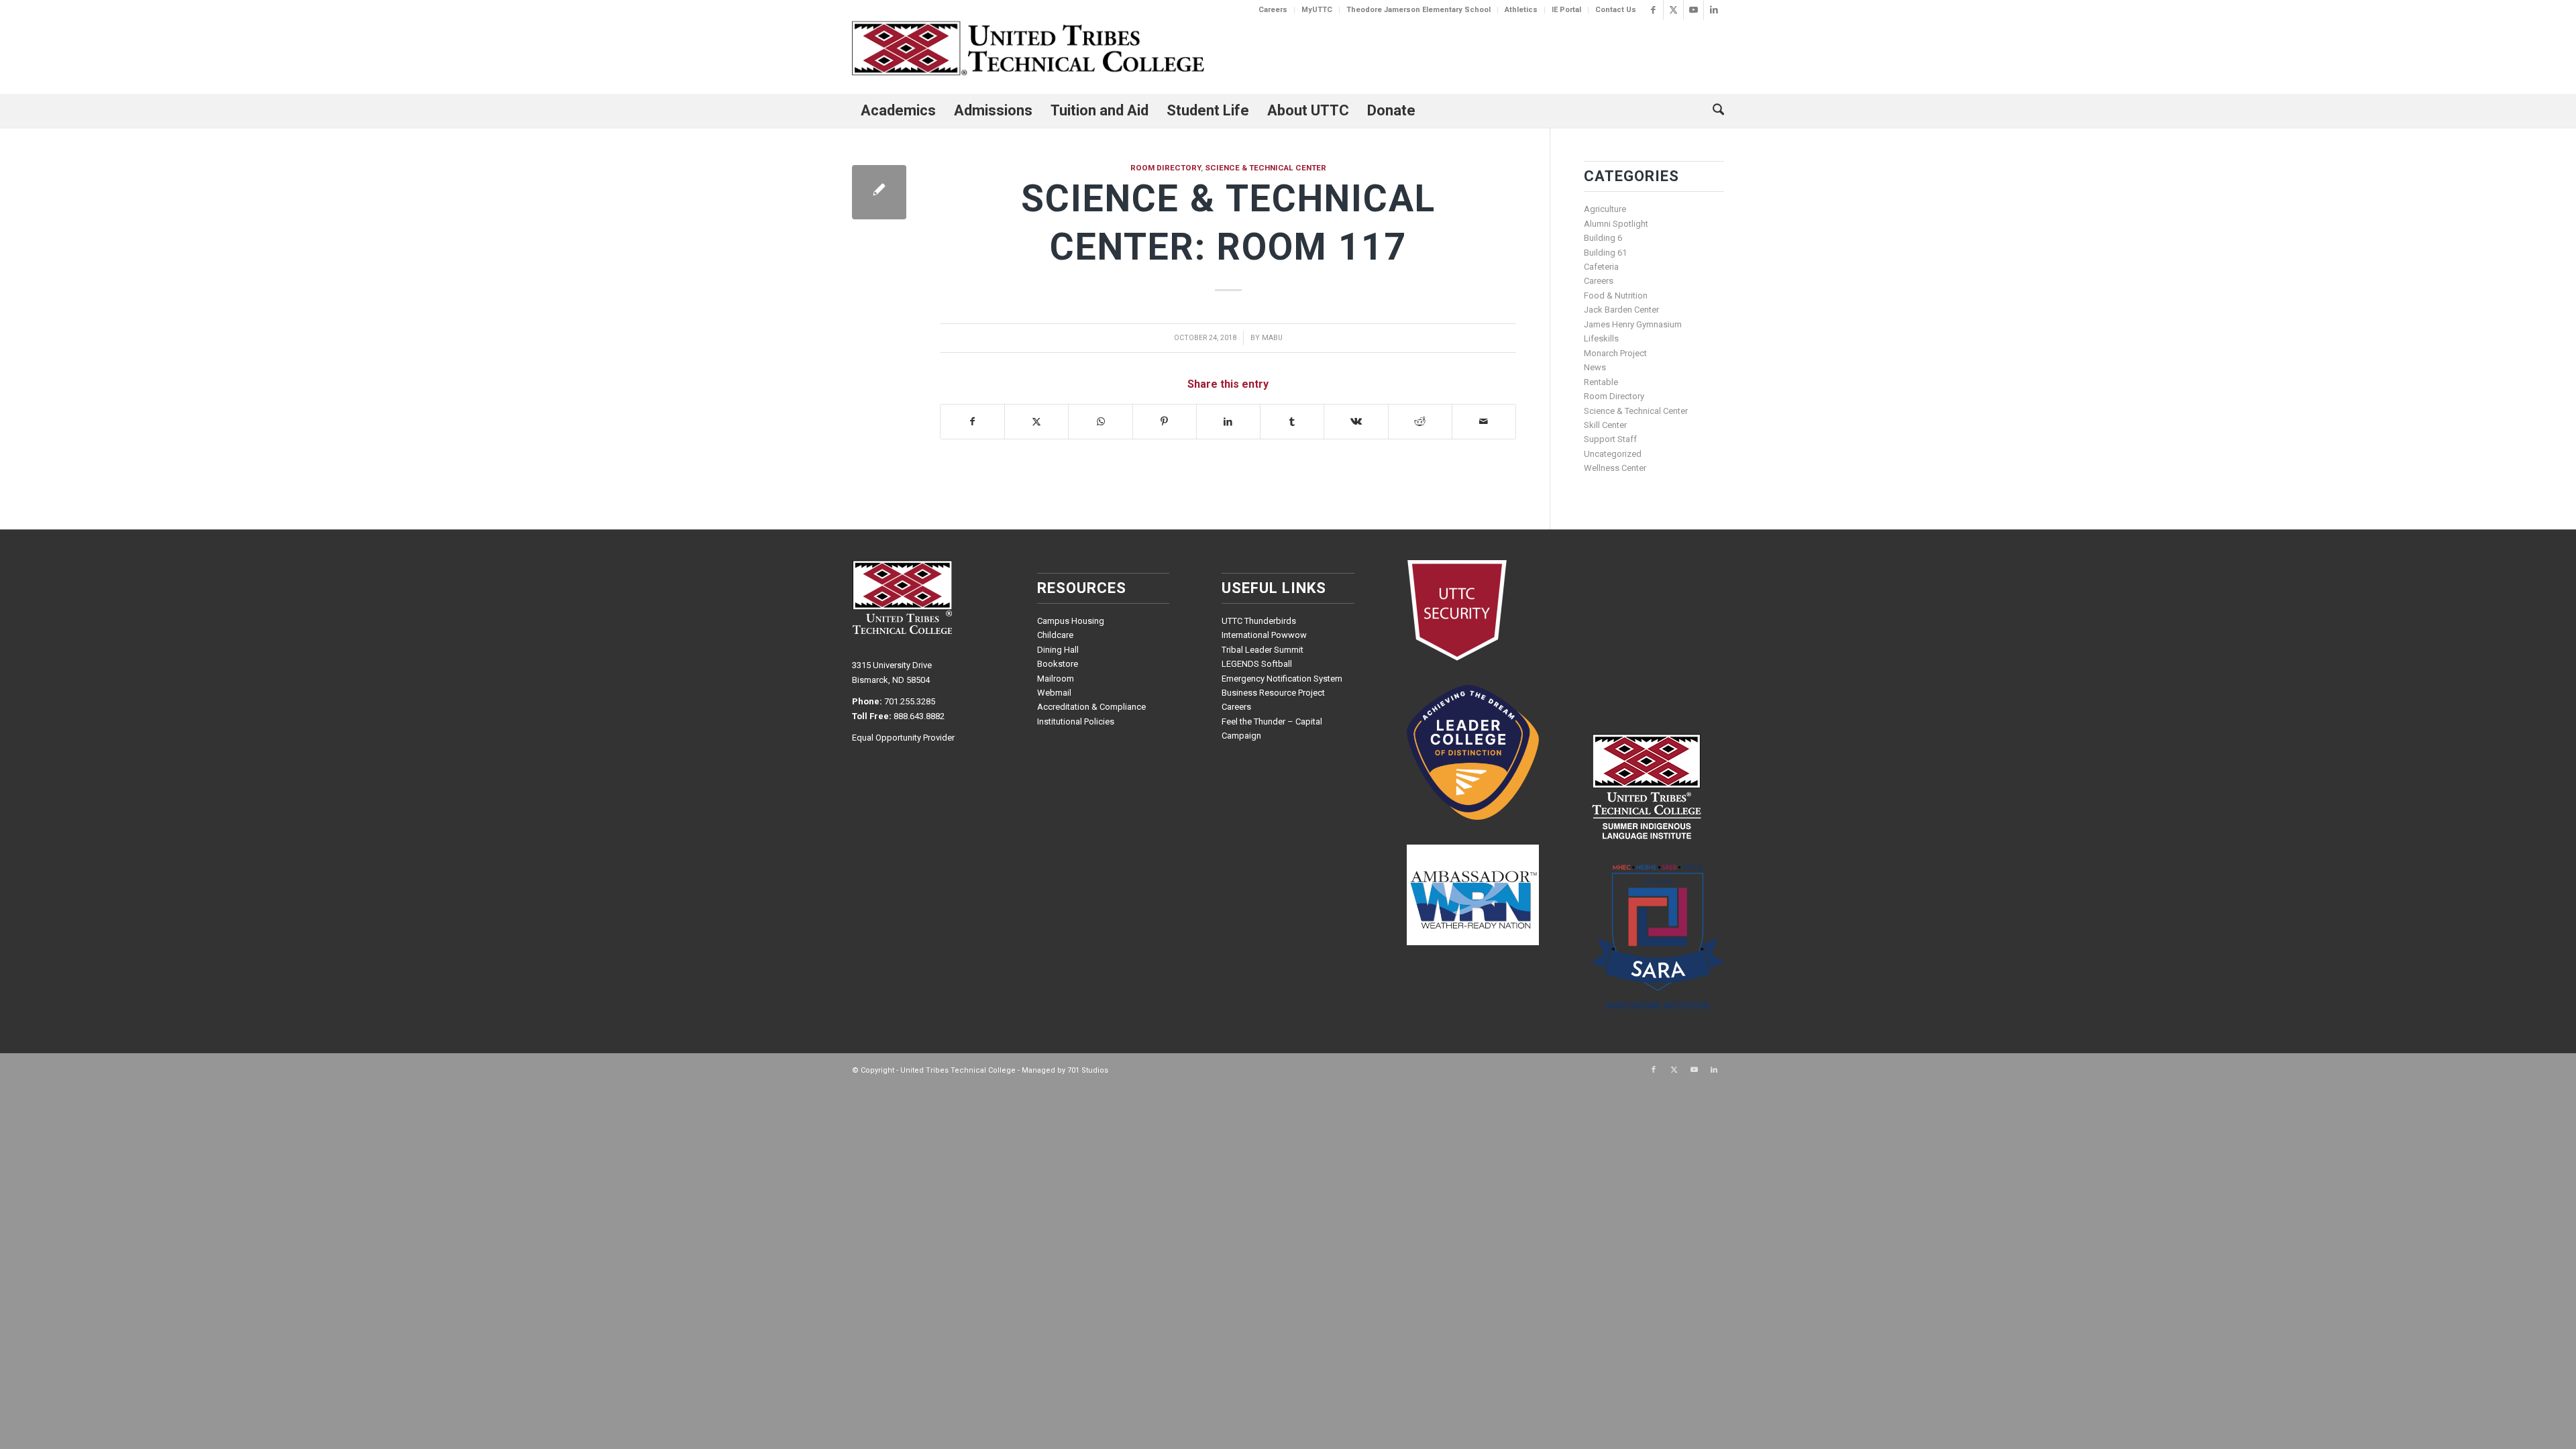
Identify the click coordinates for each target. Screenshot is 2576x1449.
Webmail (1054, 693)
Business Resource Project (1273, 693)
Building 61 (1605, 253)
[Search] (1714, 111)
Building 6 (1603, 238)
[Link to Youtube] (1694, 10)
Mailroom (1056, 679)
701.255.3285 (910, 701)
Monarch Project (1615, 353)
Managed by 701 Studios (1065, 1070)
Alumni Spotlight (1616, 224)
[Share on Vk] (1356, 422)
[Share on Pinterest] (1165, 422)
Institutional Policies (1076, 721)
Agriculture (1605, 209)
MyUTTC (1317, 10)
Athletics (1521, 10)
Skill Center (1605, 425)
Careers (1273, 10)
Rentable (1601, 382)
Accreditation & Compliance (1091, 707)
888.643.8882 (919, 716)
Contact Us (1616, 10)
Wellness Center (1615, 468)
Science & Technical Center (1266, 168)
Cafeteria (1601, 267)
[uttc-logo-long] (1028, 50)
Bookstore (1058, 664)
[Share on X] (1036, 422)
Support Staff (1610, 439)
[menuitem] (1273, 10)
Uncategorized (1613, 454)
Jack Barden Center (1621, 310)
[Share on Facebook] (972, 422)
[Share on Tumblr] (1292, 422)
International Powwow (1264, 635)
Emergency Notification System (1282, 679)
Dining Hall (1058, 650)
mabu (1272, 338)
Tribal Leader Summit (1263, 650)
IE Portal (1566, 10)
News (1595, 367)
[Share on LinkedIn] (1228, 422)
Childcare (1055, 635)
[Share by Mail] (1484, 422)
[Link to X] (1673, 10)
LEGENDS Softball (1257, 664)
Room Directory (1166, 168)
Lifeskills (1601, 338)
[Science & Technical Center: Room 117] (879, 192)
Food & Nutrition (1616, 296)
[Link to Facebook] (1653, 10)
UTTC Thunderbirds (1259, 621)
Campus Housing (1071, 621)
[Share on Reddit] (1420, 422)
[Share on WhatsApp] (1100, 422)
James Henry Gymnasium (1633, 324)
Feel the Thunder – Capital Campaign (1272, 729)
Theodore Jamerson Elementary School (1418, 10)
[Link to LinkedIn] (1714, 10)
